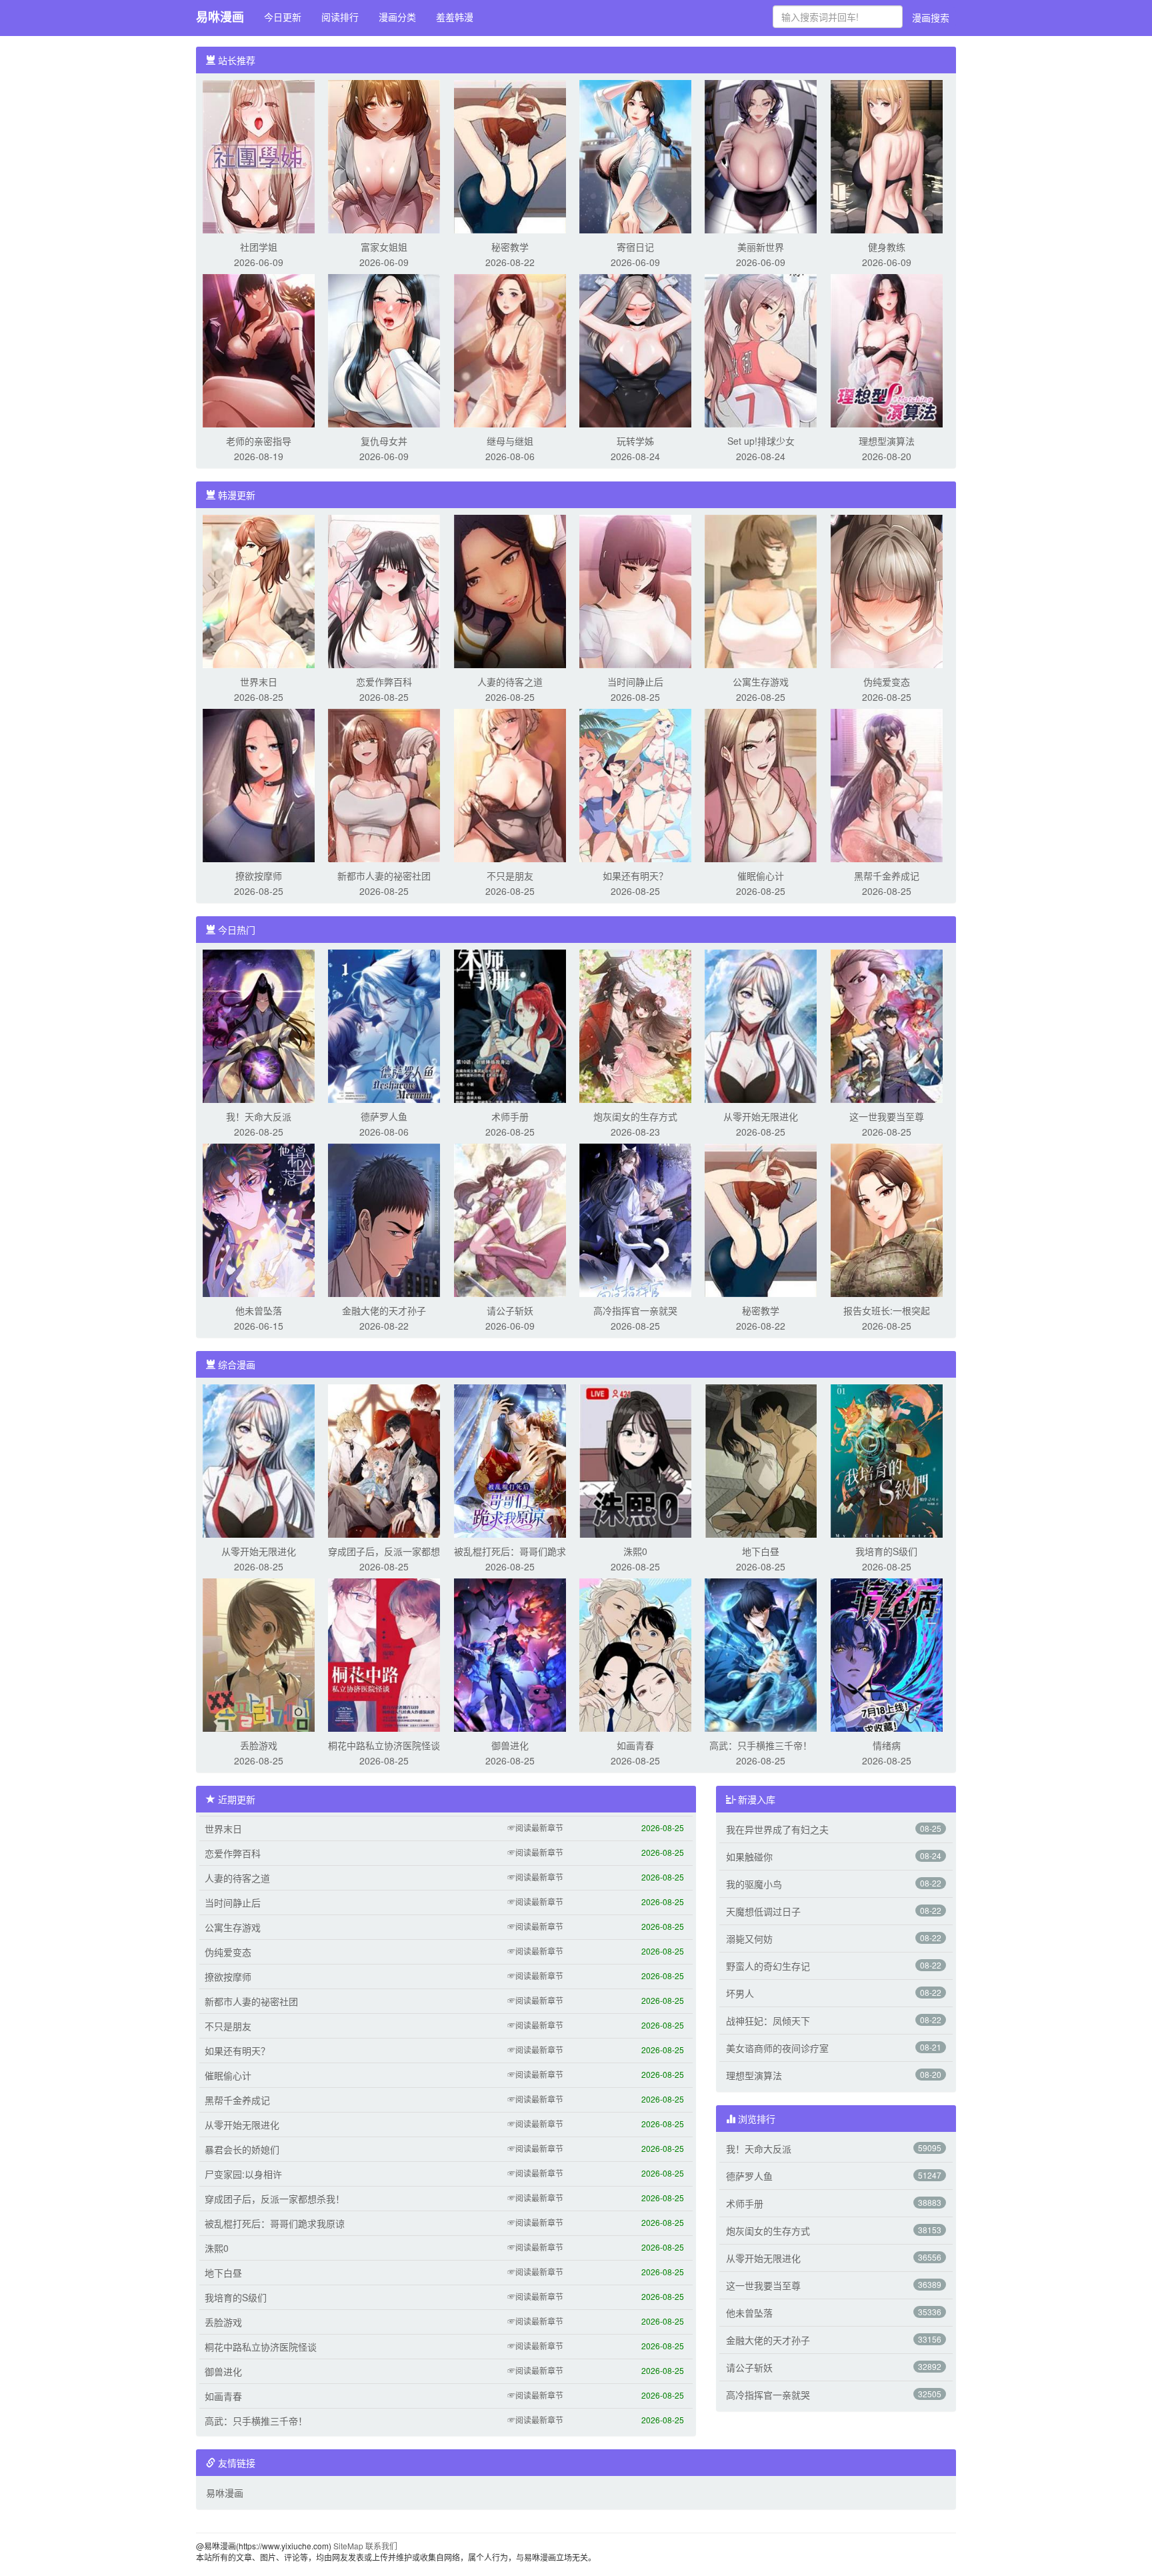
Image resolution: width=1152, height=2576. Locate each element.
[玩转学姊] (635, 349)
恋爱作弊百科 (384, 682)
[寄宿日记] (635, 155)
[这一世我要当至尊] (887, 1025)
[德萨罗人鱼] (384, 1025)
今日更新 (283, 17)
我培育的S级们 (886, 1551)
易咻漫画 (220, 17)
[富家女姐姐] (384, 155)
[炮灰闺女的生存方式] (635, 1025)
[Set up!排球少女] (761, 349)
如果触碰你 (749, 1856)
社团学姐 (259, 247)
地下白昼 (761, 1551)
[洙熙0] (635, 1460)
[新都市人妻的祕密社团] (384, 784)
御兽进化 (510, 1745)
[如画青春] (635, 1654)
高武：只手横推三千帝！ (761, 1745)
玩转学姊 (635, 441)
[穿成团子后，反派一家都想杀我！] (384, 1460)
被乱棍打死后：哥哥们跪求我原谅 (275, 2223)
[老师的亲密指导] (259, 349)
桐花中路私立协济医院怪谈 (384, 1745)
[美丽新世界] (761, 155)
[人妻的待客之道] (510, 590)
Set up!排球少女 (761, 441)
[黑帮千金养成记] (887, 784)
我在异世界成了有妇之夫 (777, 1829)
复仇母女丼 (384, 441)
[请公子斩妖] (510, 1219)
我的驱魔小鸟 (754, 1884)
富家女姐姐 (384, 247)
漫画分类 (397, 17)
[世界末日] (259, 590)
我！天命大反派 (259, 1116)
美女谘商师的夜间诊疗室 (777, 2048)
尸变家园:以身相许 (243, 2174)
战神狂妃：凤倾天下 (768, 2021)
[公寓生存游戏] (761, 590)
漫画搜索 (931, 17)
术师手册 (510, 1116)
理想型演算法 (887, 441)
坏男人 (740, 1993)
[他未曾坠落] (259, 1219)
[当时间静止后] (635, 590)
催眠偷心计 (761, 876)
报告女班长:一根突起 (887, 1310)
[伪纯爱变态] (887, 590)
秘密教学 (510, 247)
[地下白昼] (761, 1460)
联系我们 (381, 2546)
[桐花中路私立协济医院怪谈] (384, 1654)
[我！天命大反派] (259, 1025)
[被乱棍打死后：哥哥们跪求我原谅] (510, 1460)
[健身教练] (887, 155)
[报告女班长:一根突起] (887, 1219)
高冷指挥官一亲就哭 (635, 1310)
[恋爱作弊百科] (384, 590)
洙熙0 (635, 1551)
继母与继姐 (510, 441)
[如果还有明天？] (635, 784)
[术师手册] (510, 1025)
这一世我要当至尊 (887, 1116)
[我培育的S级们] (887, 1460)
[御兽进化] (510, 1654)
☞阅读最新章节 (535, 1827)
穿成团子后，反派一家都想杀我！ (275, 2199)
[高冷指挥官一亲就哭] (635, 1219)
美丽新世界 (761, 247)
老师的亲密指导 (259, 441)
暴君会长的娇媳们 (242, 2149)
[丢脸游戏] (259, 1654)
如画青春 (635, 1745)
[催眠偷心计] (761, 784)
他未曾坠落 (259, 1310)
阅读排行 (340, 17)
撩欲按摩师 (259, 876)
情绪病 (887, 1745)
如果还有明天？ (635, 876)
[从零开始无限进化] (761, 1025)
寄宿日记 (635, 247)
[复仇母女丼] (384, 349)
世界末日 (259, 682)
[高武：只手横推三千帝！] (761, 1654)
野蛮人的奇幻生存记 (768, 1966)
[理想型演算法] (887, 349)
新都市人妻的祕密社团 (384, 876)
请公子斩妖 (510, 1310)
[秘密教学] (510, 155)
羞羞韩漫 (455, 17)
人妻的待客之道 (510, 682)
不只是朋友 (510, 876)
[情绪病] (887, 1654)
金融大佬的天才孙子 (384, 1310)
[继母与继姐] (510, 349)
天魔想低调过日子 (763, 1911)
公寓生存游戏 (761, 682)
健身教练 (887, 247)
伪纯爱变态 (887, 682)
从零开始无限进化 (761, 1116)
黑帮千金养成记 (887, 876)
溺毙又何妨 (749, 1939)
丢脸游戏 (259, 1745)
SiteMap (348, 2546)
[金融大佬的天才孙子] (384, 1219)
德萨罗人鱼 (384, 1116)
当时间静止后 (635, 682)
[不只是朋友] (510, 784)
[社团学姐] (259, 155)
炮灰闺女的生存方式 (635, 1116)
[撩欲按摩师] (259, 784)
